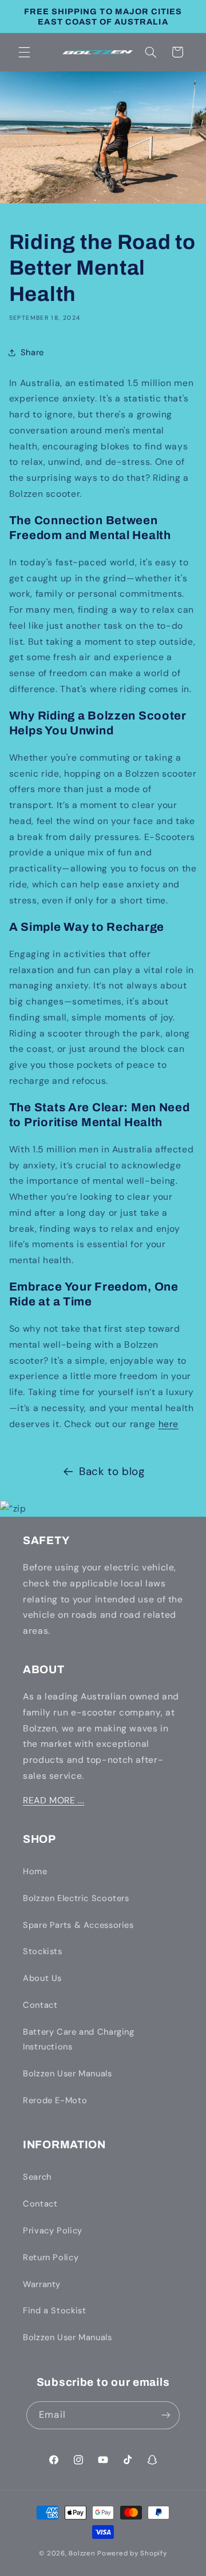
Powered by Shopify (132, 2553)
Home (35, 1871)
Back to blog (112, 1471)
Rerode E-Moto (55, 2100)
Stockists (43, 1951)
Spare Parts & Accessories (78, 1925)
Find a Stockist (54, 2310)
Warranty (42, 2284)
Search (37, 2177)
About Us (42, 1978)
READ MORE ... (54, 1800)
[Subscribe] (165, 2415)
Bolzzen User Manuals (68, 2073)
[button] (24, 52)
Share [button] (32, 352)
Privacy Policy (53, 2231)
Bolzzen (82, 2553)
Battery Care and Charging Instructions (79, 2039)
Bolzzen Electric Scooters (76, 1898)
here (169, 1424)
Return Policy (51, 2257)
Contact (40, 2005)
